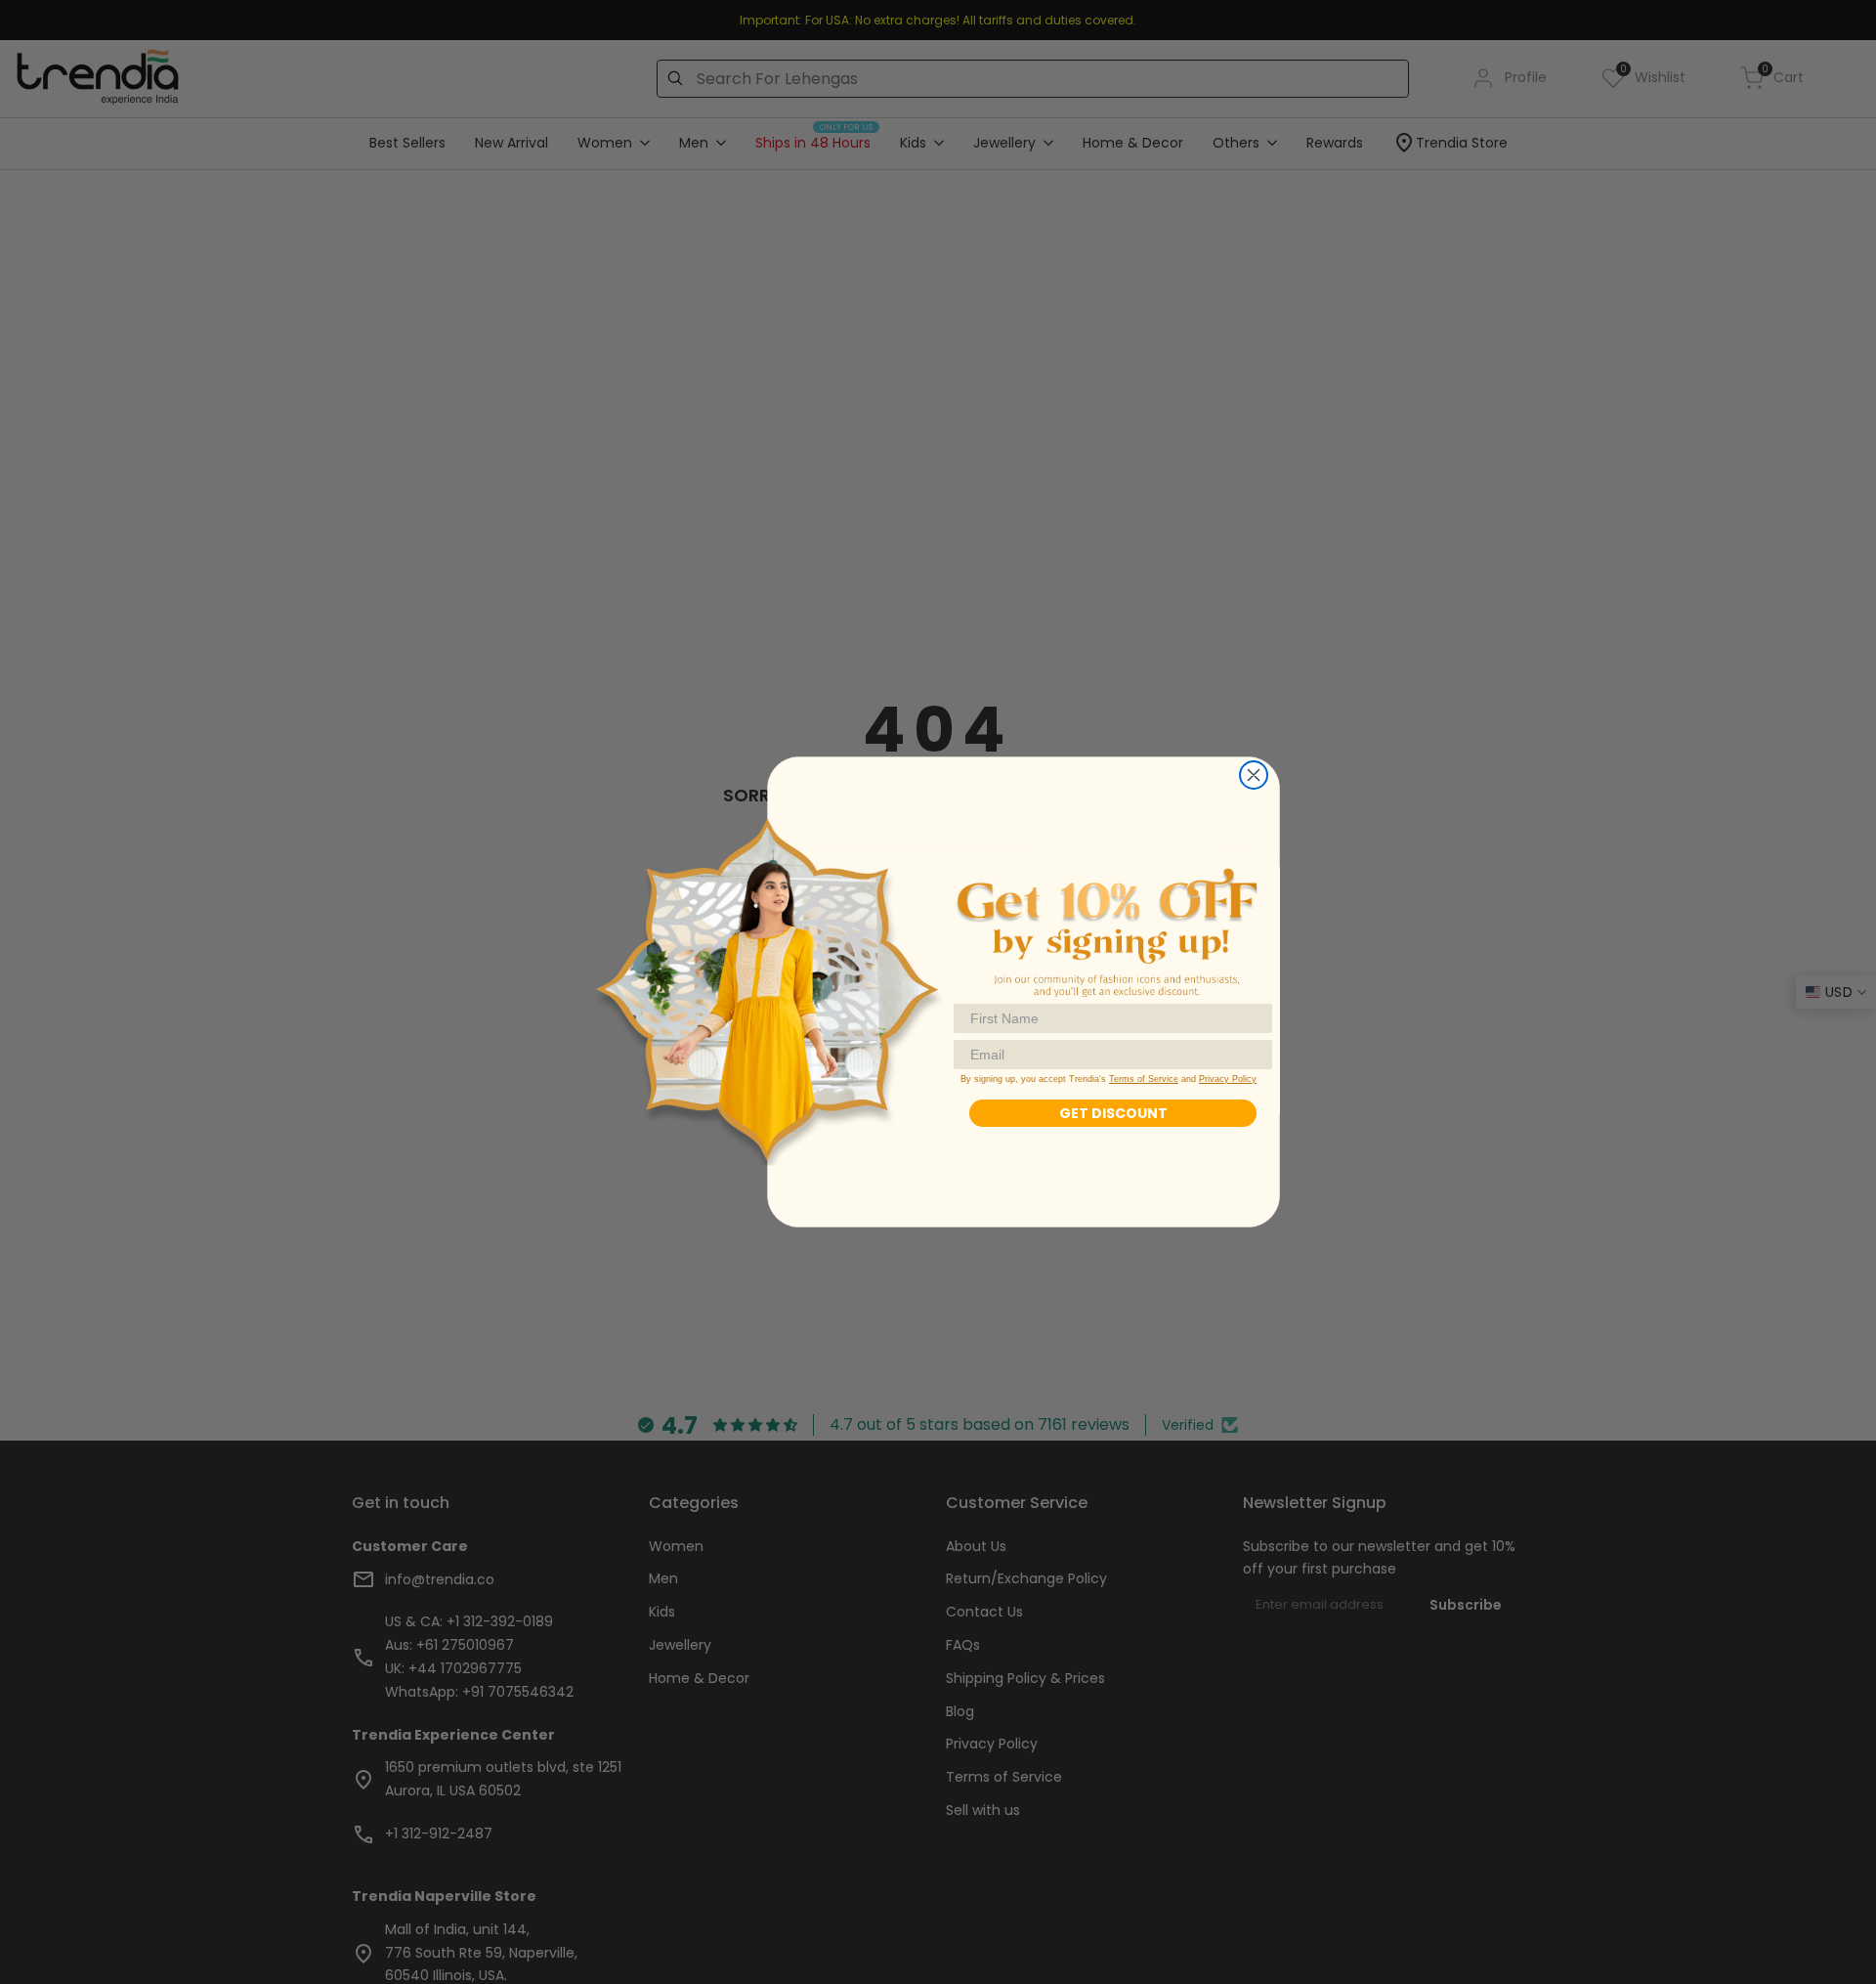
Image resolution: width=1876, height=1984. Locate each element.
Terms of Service (1144, 1079)
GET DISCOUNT (1113, 1113)
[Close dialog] (1254, 775)
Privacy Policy (1228, 1079)
